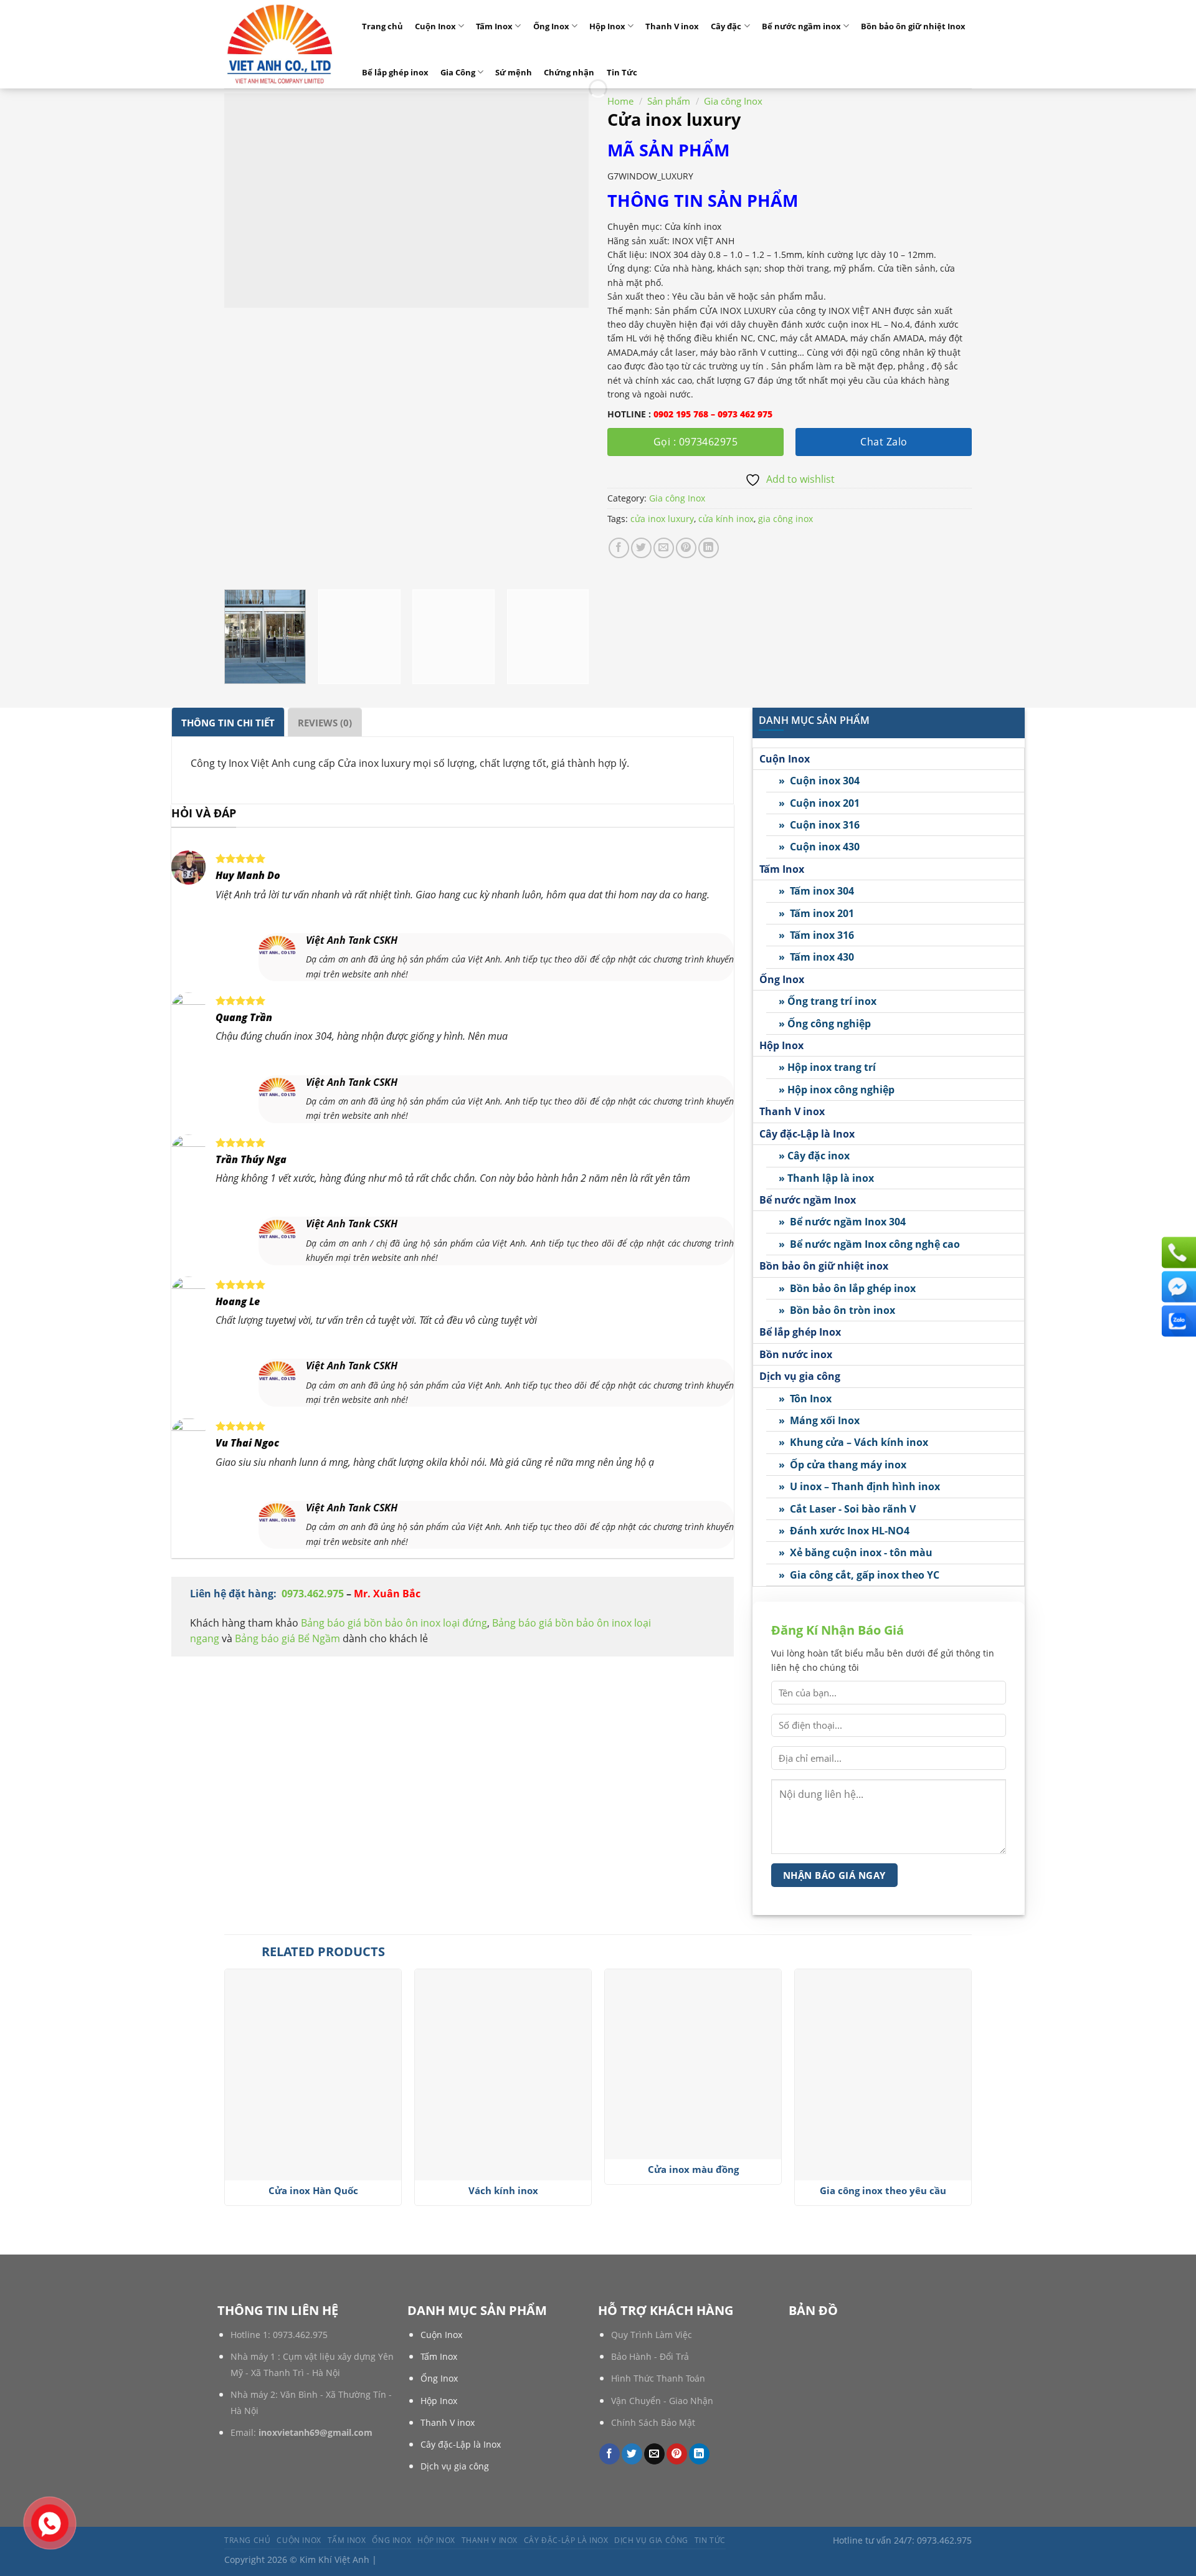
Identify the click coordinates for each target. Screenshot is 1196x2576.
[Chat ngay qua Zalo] (1177, 1321)
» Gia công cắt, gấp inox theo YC (859, 1575)
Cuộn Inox (435, 26)
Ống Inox (551, 26)
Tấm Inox (494, 26)
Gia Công (458, 72)
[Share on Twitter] (641, 548)
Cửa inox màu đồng (693, 2170)
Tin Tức (622, 72)
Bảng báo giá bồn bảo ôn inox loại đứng (394, 1623)
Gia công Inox (733, 101)
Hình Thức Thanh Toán (658, 2378)
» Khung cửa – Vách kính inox (853, 1443)
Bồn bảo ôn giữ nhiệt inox (824, 1267)
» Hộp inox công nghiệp (837, 1090)
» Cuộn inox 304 (819, 781)
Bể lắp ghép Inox (800, 1333)
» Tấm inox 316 (816, 936)
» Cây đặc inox (814, 1156)
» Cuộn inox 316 (819, 825)
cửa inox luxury (662, 519)
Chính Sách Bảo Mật (653, 2422)
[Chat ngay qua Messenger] (1177, 1286)
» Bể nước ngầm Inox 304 (842, 1222)
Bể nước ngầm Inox (808, 1200)
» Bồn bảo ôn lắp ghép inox (847, 1288)
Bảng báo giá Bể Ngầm (289, 1638)
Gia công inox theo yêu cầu (883, 2191)
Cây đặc (726, 26)
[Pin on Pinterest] (686, 548)
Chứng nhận (569, 72)
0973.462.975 (313, 1594)
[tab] (228, 722)
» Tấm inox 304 (816, 891)
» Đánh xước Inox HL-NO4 (844, 1531)
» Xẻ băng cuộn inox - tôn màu (856, 1553)
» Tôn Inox (805, 1399)
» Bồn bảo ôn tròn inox (837, 1310)
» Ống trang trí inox (828, 1002)
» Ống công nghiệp (825, 1024)
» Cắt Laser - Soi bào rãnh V (847, 1509)
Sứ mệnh (514, 72)
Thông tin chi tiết (228, 723)
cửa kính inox (726, 519)
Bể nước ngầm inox (801, 26)
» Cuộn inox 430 (819, 847)
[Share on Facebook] (619, 548)
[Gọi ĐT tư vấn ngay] (1177, 1252)
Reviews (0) (325, 723)
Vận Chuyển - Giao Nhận (662, 2401)
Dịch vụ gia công (800, 1377)
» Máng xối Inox (819, 1420)
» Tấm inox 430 (816, 958)
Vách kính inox (503, 2191)
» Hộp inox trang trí (827, 1068)
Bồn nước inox (796, 1354)
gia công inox (785, 519)
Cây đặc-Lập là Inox (807, 1134)
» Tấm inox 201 (816, 913)
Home (620, 101)
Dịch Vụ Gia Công (651, 2540)
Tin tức (710, 2540)
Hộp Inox (607, 26)
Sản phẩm (669, 101)
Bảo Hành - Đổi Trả (650, 2356)
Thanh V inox (672, 26)
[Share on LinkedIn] (709, 548)
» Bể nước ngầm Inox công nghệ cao (869, 1244)
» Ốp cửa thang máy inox (842, 1465)
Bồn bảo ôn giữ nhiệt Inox (913, 26)
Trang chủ (382, 26)
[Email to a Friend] (664, 548)
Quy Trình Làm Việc (652, 2335)
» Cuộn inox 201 (819, 803)
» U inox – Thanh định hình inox (859, 1487)
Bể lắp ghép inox (395, 72)
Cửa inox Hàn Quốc (313, 2191)
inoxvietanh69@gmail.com (316, 2432)
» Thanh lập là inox (826, 1178)
